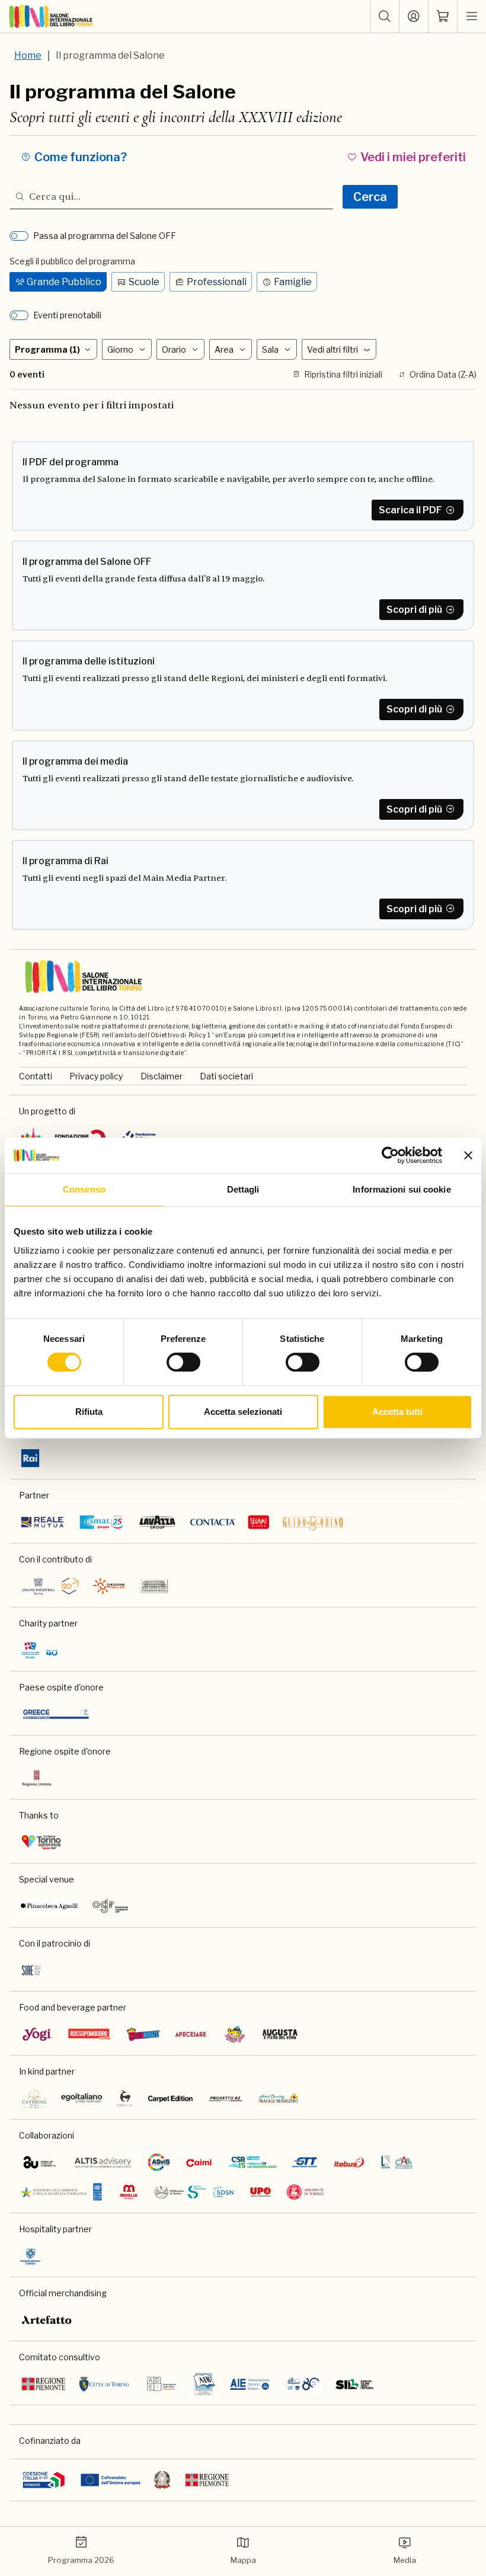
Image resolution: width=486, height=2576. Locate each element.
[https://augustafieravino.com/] (280, 2034)
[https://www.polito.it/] (194, 2192)
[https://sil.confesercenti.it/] (355, 2384)
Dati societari (226, 1076)
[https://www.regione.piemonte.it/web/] (43, 2384)
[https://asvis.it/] (159, 2162)
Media (405, 2560)
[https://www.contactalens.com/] (212, 1522)
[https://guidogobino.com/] (313, 1522)
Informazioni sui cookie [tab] (402, 1189)
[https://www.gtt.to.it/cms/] (305, 2162)
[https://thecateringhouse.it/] (34, 2098)
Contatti (36, 1076)
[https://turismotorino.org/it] (41, 1842)
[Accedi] (414, 17)
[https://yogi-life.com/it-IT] (37, 2034)
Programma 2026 (81, 2560)
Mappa (243, 2560)
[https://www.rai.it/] (30, 1458)
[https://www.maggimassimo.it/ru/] (278, 2098)
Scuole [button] (144, 282)
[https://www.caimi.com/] (199, 2162)
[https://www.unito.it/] (306, 2192)
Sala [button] (270, 349)
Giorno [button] (120, 349)
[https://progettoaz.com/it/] (226, 2098)
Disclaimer (162, 1076)
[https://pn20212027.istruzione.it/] (44, 2480)
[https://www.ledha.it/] (397, 2162)
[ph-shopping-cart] (443, 17)
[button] (385, 17)
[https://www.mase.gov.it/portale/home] (63, 2192)
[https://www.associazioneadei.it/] (162, 2384)
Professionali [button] (217, 282)
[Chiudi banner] (468, 1155)
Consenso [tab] (84, 1189)
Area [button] (224, 349)
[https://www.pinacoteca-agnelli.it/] (49, 1906)
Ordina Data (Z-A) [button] (443, 374)
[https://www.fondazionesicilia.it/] (154, 1586)
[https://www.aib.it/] (204, 2384)
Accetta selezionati (243, 1412)
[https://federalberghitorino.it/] (30, 2256)
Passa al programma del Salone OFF (105, 236)
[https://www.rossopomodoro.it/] (90, 2034)
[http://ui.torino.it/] (50, 1586)
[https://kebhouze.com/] (143, 2034)
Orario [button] (174, 349)
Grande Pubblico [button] (64, 282)
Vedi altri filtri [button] (332, 349)
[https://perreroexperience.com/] (125, 2098)
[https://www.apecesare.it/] (191, 2034)
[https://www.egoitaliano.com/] (82, 2098)
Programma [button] (47, 349)
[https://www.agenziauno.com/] (40, 2162)
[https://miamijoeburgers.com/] (235, 2034)
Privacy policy (96, 1076)
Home (28, 55)
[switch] (183, 1362)
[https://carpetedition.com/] (171, 2098)
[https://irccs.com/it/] (40, 1650)
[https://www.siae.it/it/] (31, 1970)
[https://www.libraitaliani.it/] (303, 2384)
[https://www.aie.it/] (250, 2384)
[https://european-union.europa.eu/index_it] (111, 2480)
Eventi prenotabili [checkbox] (67, 315)
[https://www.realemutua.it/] (43, 1522)
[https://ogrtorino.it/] (111, 1906)
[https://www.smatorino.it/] (102, 1522)
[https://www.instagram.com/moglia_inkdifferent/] (129, 2192)
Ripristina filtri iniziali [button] (343, 374)
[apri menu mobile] (472, 17)
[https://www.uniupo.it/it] (260, 2192)
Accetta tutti (397, 1412)
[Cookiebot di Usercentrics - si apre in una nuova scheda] (390, 1155)
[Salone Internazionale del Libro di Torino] (51, 17)
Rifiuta (89, 1412)
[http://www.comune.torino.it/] (104, 2384)
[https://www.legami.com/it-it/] (259, 1522)
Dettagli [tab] (243, 1189)
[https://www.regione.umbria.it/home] (37, 1778)
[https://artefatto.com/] (47, 2320)
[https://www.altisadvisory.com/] (103, 2162)
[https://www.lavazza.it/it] (157, 1522)
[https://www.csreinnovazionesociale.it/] (252, 2162)
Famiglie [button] (293, 282)
